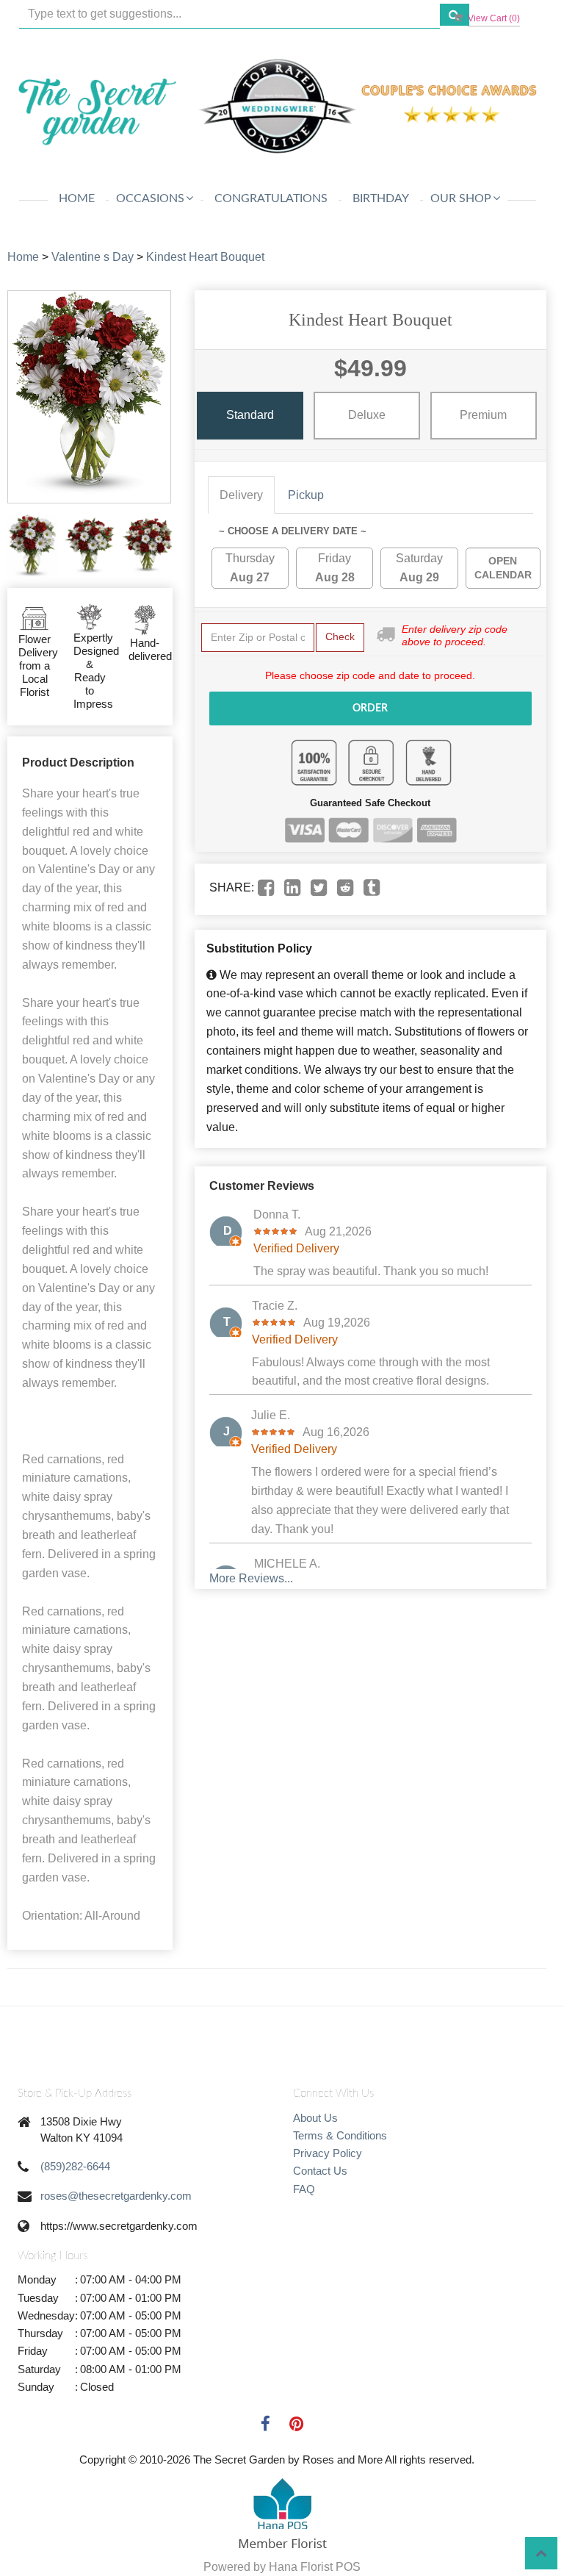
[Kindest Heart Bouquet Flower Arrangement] (32, 546)
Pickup (306, 495)
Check (340, 636)
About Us (315, 2118)
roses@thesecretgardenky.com (116, 2196)
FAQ (304, 2189)
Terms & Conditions (340, 2135)
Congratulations (271, 198)
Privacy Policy (328, 2153)
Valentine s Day (93, 257)
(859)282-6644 (75, 2166)
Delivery (241, 495)
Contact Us (320, 2171)
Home (77, 198)
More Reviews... (251, 1578)
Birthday (381, 198)
